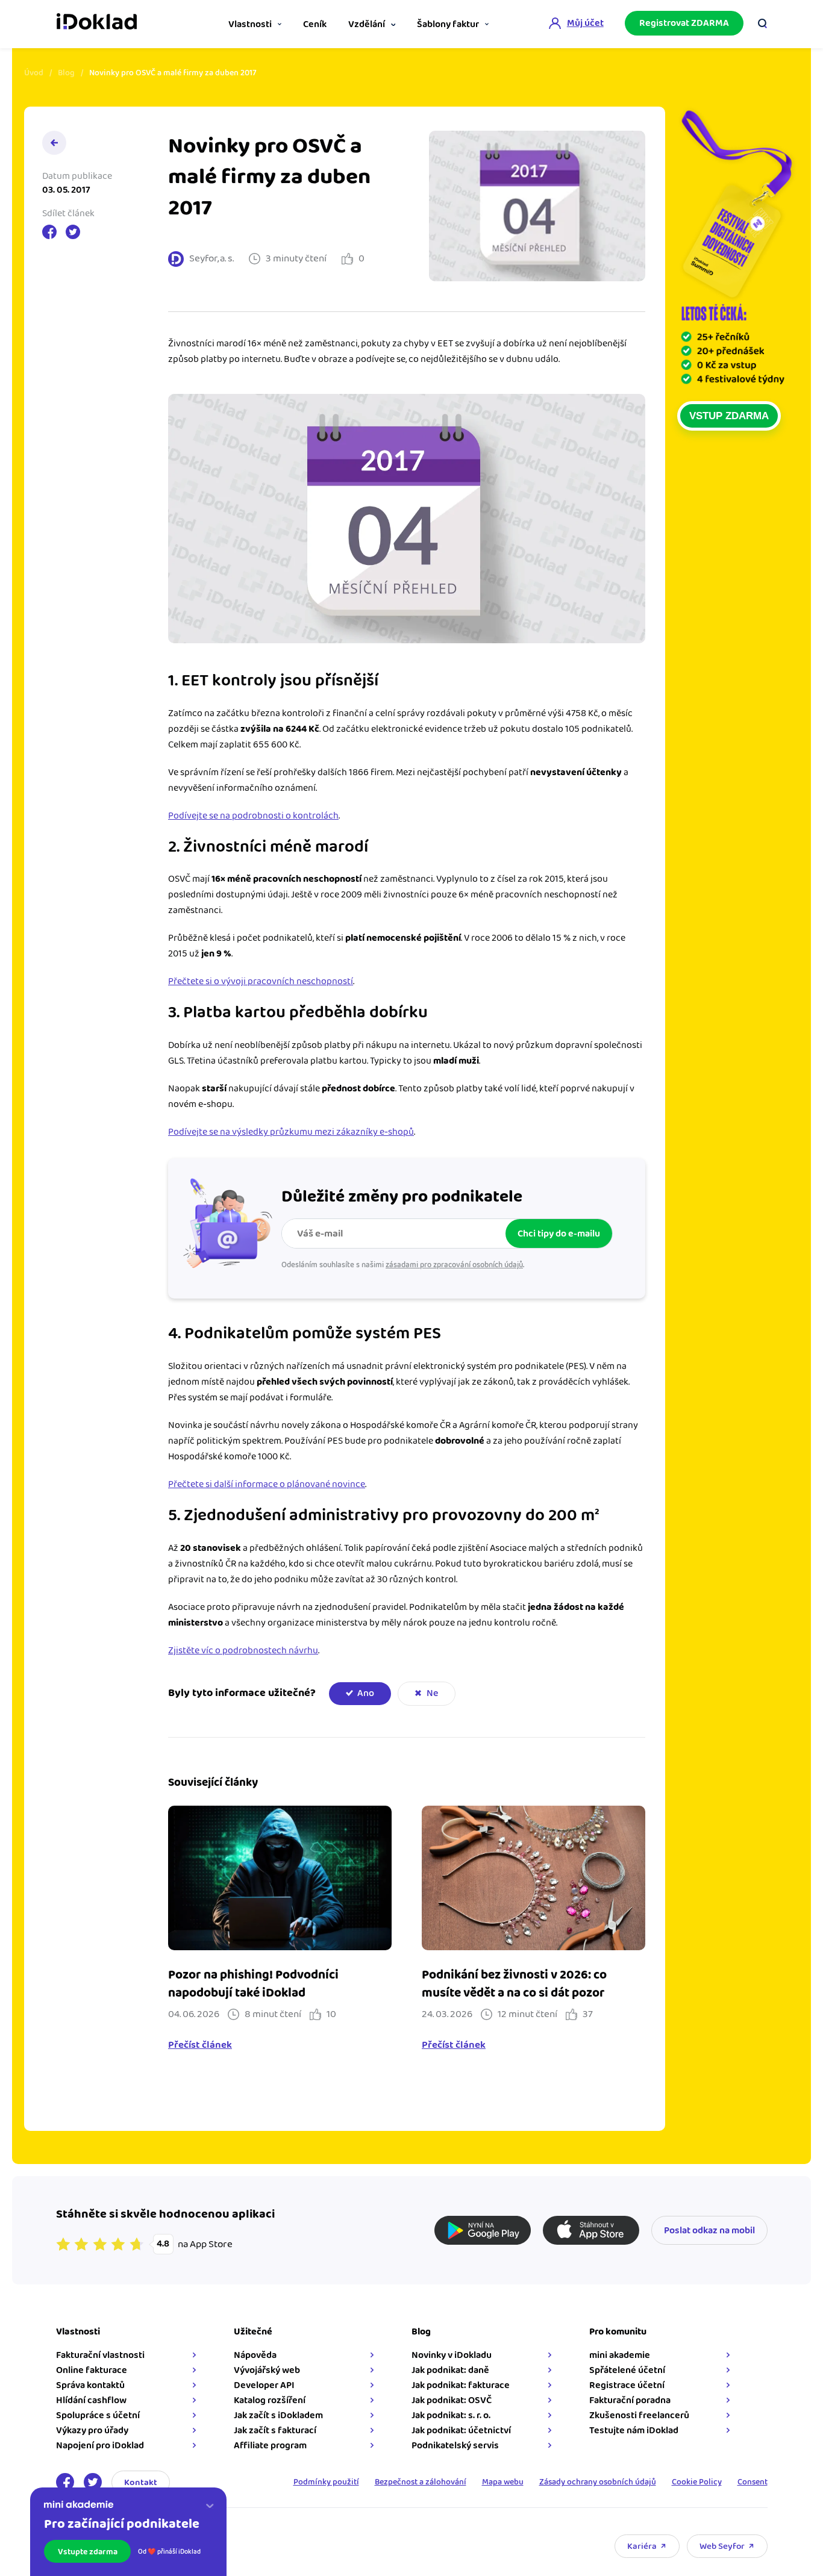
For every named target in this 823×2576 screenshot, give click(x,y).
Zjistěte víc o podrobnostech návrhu (243, 1651)
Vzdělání (367, 24)
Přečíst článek (200, 2045)
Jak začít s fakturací (275, 2431)
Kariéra (642, 2546)
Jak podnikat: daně (450, 2370)
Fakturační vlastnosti (100, 2355)
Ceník (315, 24)
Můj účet (585, 23)
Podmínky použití (326, 2482)
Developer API (264, 2385)
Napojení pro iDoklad (100, 2446)
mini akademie (620, 2355)
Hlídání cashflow (91, 2400)
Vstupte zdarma (88, 2552)
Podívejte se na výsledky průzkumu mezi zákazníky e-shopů (291, 1132)
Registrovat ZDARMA (684, 23)
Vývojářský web (267, 2370)
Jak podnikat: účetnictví (461, 2431)
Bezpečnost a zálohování (421, 2482)
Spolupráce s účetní (98, 2415)
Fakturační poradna (630, 2400)
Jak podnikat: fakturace (461, 2385)
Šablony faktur (448, 24)
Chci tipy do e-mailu (559, 1234)
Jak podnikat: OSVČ (452, 2400)
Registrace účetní (627, 2385)
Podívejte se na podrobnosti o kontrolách (253, 816)
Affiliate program (270, 2446)
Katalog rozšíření (270, 2400)
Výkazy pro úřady (92, 2431)
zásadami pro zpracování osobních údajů (454, 1265)
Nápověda (255, 2355)
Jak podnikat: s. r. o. (451, 2415)
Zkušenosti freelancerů (639, 2415)
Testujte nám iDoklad (634, 2431)
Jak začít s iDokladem (278, 2415)
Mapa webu (503, 2482)
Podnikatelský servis (455, 2446)
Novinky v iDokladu (452, 2355)
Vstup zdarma (729, 416)
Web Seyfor (722, 2546)
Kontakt (141, 2482)
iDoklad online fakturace (97, 23)
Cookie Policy (697, 2482)
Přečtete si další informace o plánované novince (267, 1484)
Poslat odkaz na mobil (709, 2231)
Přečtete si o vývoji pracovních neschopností (261, 981)
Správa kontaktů (90, 2385)
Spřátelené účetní (627, 2370)
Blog (66, 73)
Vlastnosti (250, 24)
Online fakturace (92, 2370)
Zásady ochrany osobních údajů (598, 2482)
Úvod (34, 73)
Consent (753, 2482)
